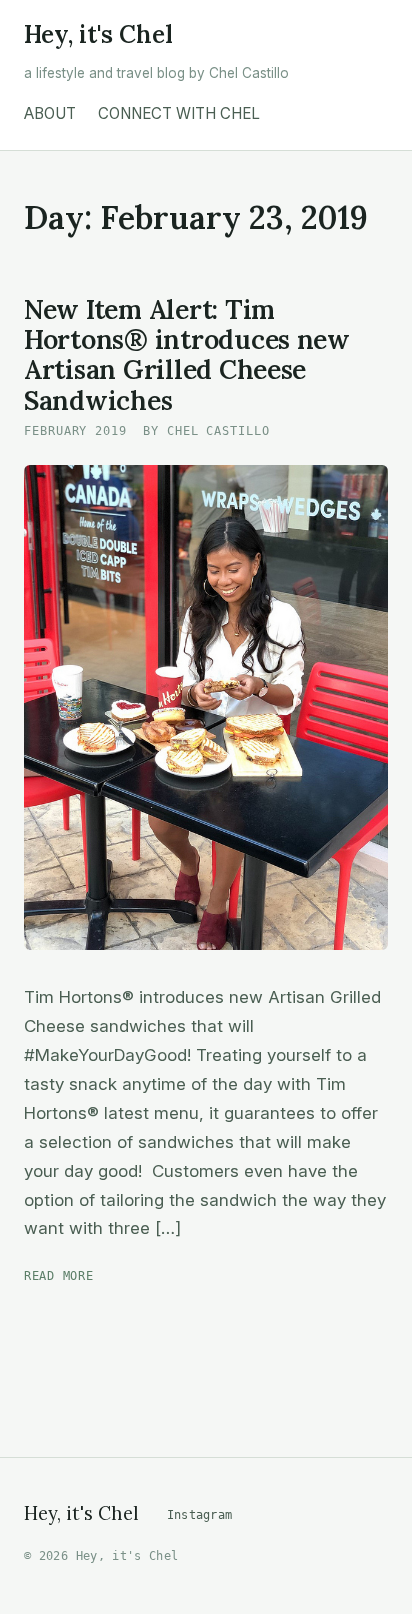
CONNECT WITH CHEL (179, 113)
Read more (59, 1275)
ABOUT (50, 113)
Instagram (199, 1514)
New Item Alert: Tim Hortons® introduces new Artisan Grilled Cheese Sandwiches (187, 354)
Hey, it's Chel (98, 35)
